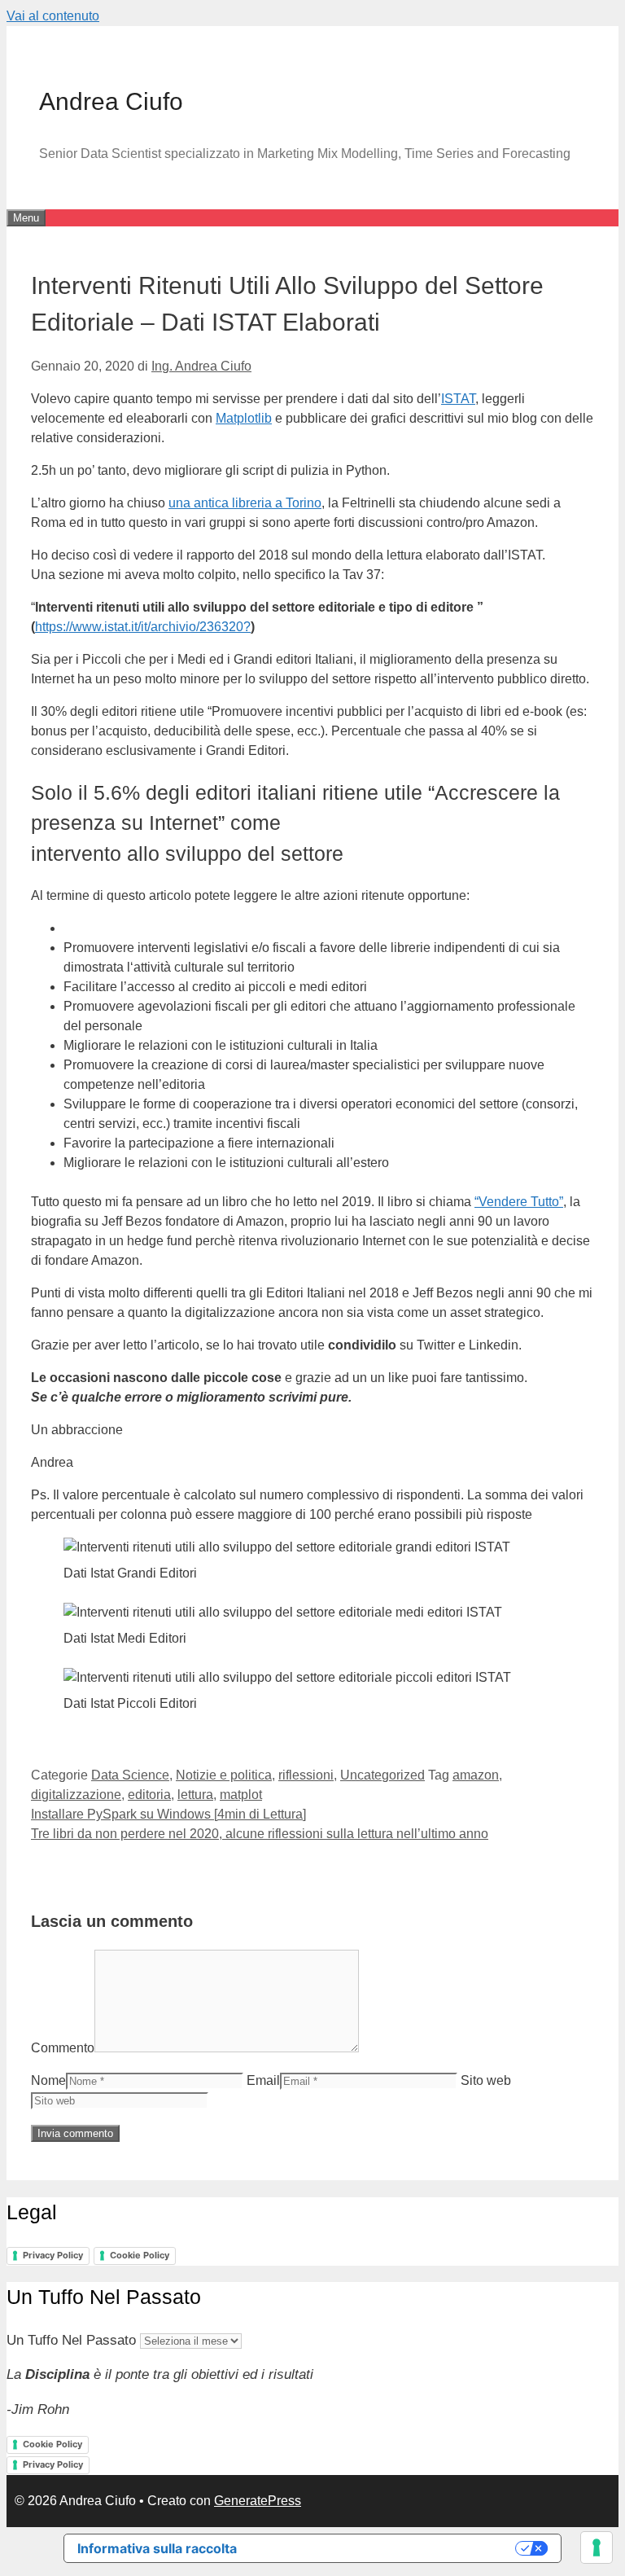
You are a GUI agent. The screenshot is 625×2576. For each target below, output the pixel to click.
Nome (48, 2080)
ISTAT (458, 399)
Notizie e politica (224, 1775)
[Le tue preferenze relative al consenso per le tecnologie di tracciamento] (597, 2547)
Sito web (486, 2080)
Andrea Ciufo (111, 101)
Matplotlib (244, 418)
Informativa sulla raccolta (157, 2548)
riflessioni (306, 1775)
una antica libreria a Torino (245, 503)
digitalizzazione (76, 1795)
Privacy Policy (53, 2255)
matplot (241, 1795)
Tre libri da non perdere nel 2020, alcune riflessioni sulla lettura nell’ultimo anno (260, 1834)
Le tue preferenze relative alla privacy (384, 2548)
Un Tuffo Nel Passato (71, 2340)
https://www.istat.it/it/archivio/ (117, 627)
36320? (229, 627)
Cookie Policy (140, 2255)
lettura (195, 1795)
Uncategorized (382, 1775)
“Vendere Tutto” (519, 1202)
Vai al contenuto (53, 16)
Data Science (130, 1775)
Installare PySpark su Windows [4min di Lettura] (168, 1814)
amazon (476, 1775)
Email (263, 2080)
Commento (63, 2048)
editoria (149, 1795)
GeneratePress (258, 2501)
